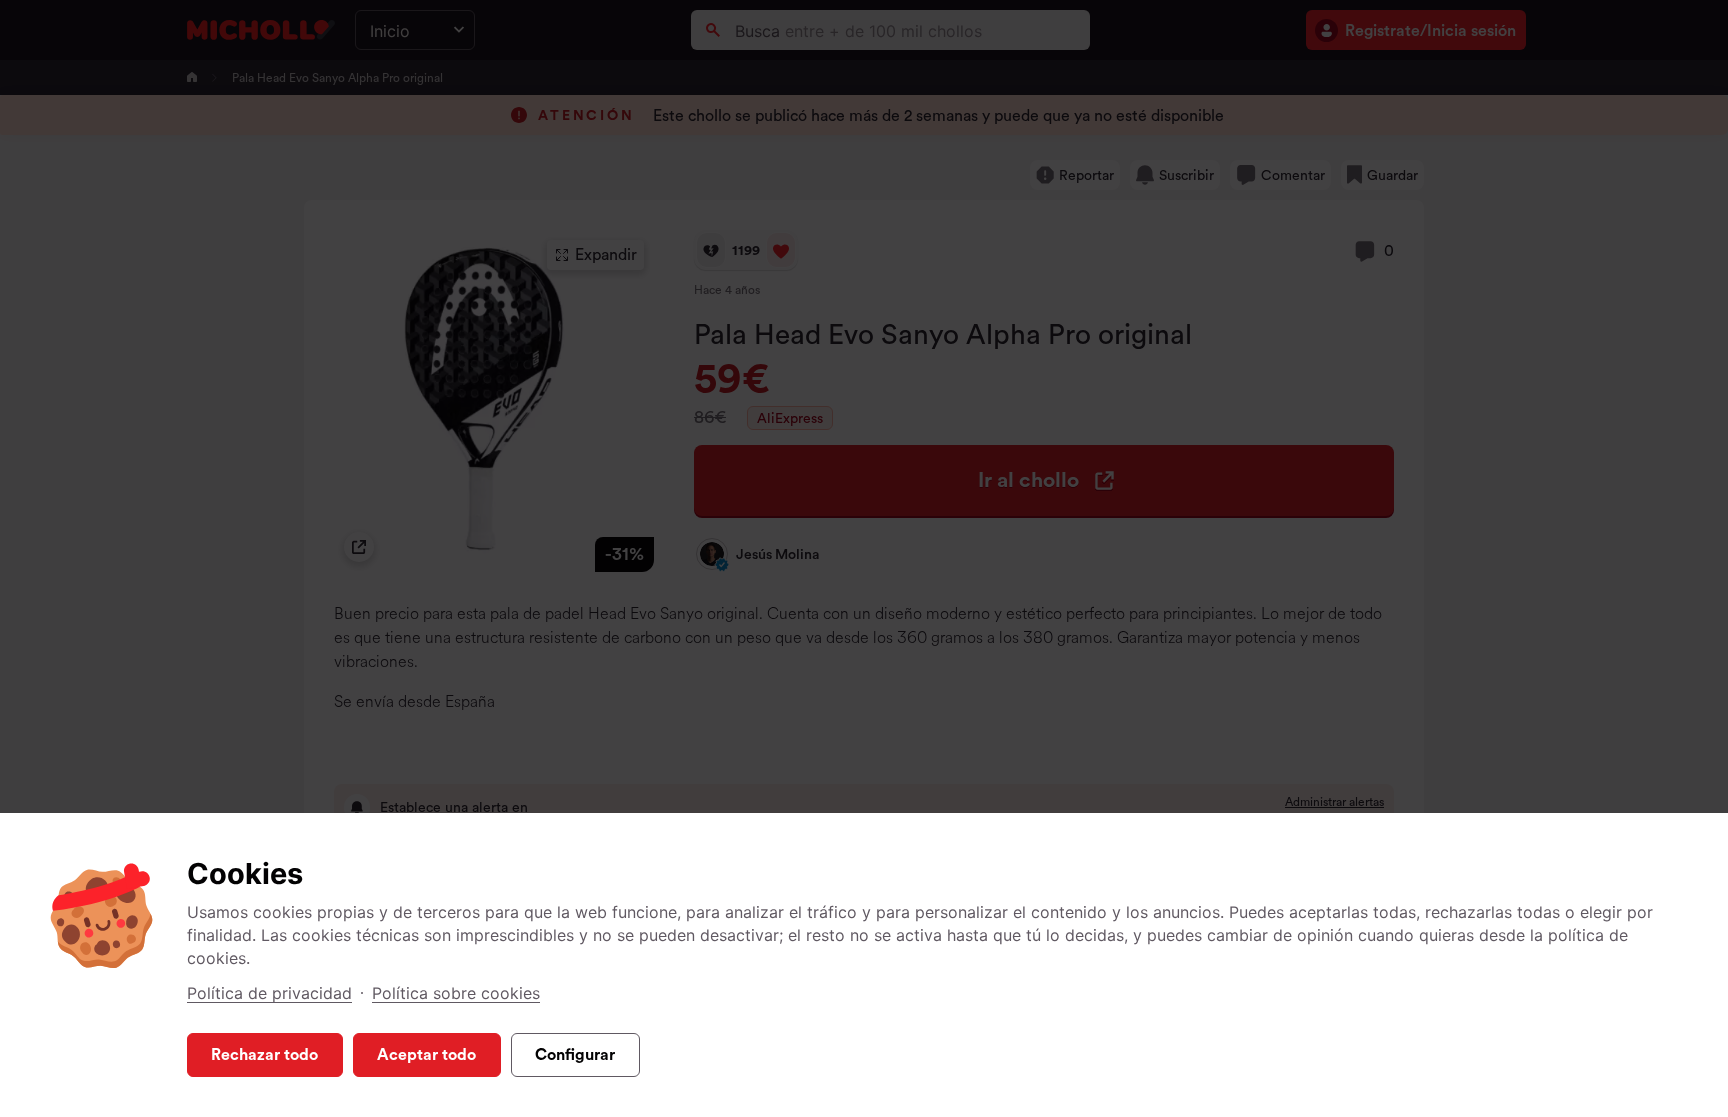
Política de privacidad (269, 993)
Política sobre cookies (456, 993)
